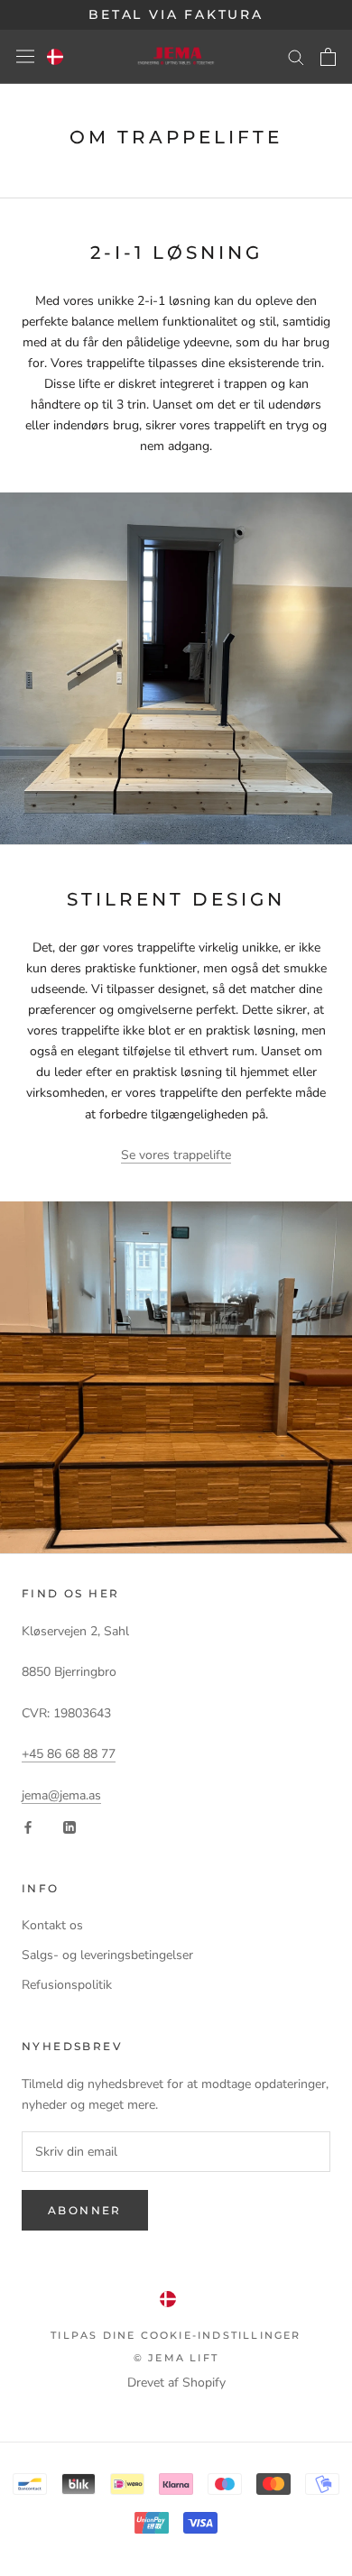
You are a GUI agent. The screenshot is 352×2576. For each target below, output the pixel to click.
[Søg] (296, 56)
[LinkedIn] (69, 1826)
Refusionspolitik (67, 1985)
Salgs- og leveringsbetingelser (107, 1955)
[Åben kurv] (328, 57)
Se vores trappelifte (176, 1155)
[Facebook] (28, 1826)
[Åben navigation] (25, 56)
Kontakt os (52, 1925)
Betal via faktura (176, 14)
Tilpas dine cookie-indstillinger (176, 2335)
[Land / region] (55, 57)
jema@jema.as (61, 1795)
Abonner (85, 2210)
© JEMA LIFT (176, 2358)
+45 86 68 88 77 (69, 1754)
